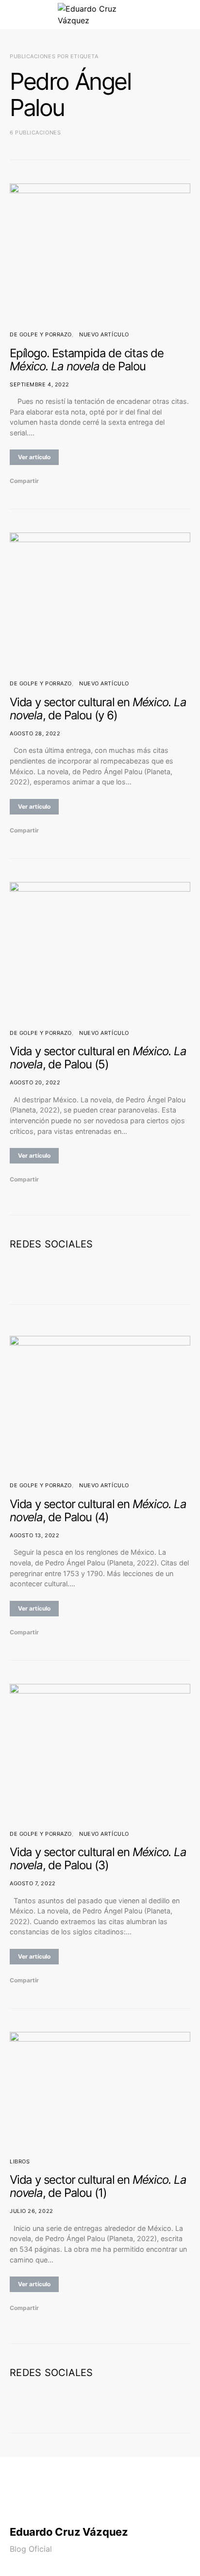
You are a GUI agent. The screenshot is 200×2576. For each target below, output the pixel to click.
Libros (20, 2161)
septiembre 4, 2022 (40, 384)
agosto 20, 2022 (35, 1082)
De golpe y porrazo (41, 334)
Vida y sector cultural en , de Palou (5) (98, 1058)
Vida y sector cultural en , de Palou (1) (98, 2186)
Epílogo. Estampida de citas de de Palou (87, 360)
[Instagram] (108, 1273)
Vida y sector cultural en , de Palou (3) (98, 1859)
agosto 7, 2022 (33, 1883)
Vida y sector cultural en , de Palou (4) (98, 1511)
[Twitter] (92, 1273)
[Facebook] (77, 1273)
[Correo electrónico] (123, 1273)
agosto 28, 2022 (35, 733)
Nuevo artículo (104, 334)
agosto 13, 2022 (34, 1535)
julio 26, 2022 (32, 2211)
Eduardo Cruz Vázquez (69, 2532)
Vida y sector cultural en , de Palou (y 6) (98, 709)
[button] (187, 15)
